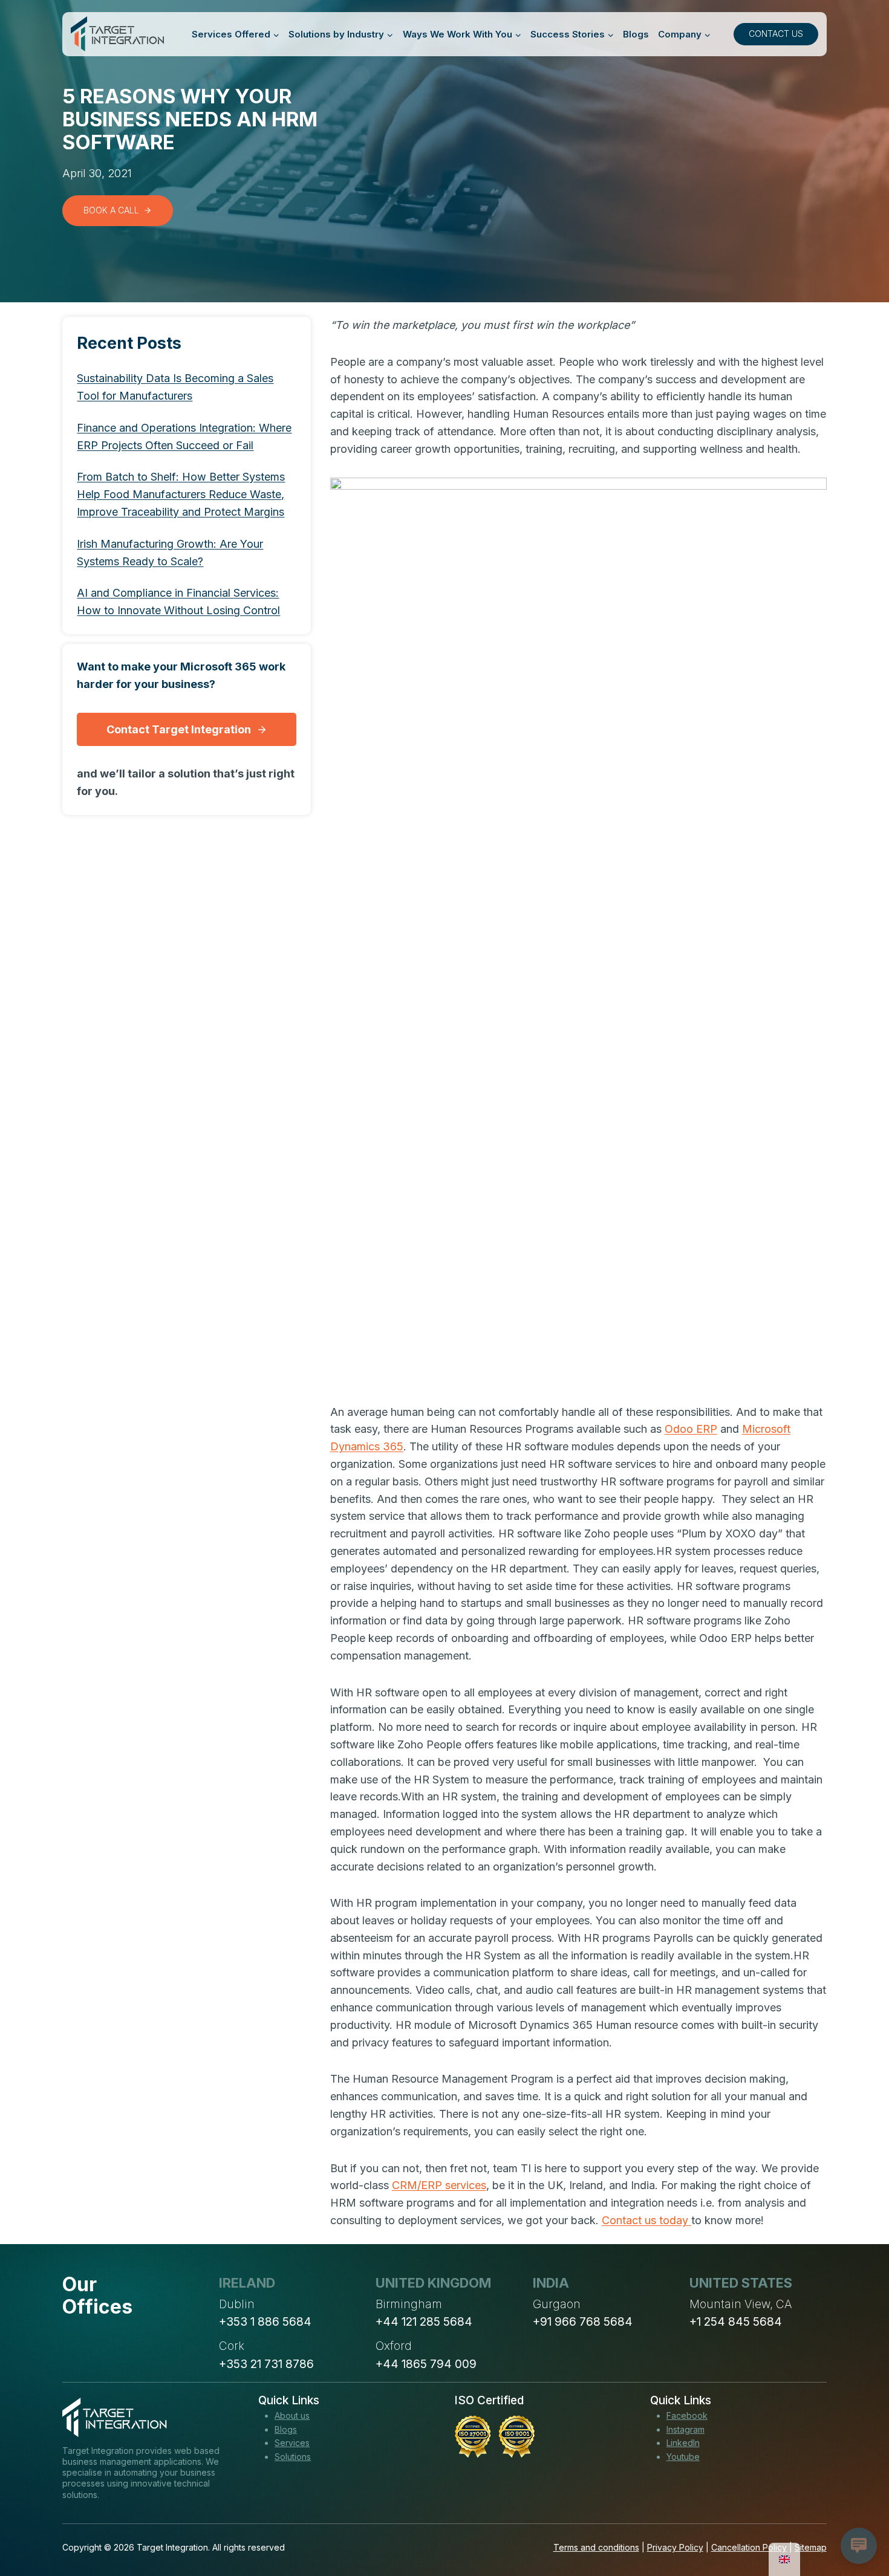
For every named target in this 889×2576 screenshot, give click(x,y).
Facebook (687, 2415)
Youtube (683, 2457)
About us (292, 2415)
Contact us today (646, 2220)
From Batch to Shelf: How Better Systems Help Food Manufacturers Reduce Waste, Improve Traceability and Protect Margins (181, 495)
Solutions (293, 2457)
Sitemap (811, 2547)
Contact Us (776, 34)
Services (292, 2443)
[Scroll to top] (858, 2522)
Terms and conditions (596, 2547)
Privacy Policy (675, 2547)
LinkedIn (683, 2443)
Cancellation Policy (749, 2547)
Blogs (636, 34)
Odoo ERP (691, 1429)
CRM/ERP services (439, 2185)
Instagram (685, 2429)
